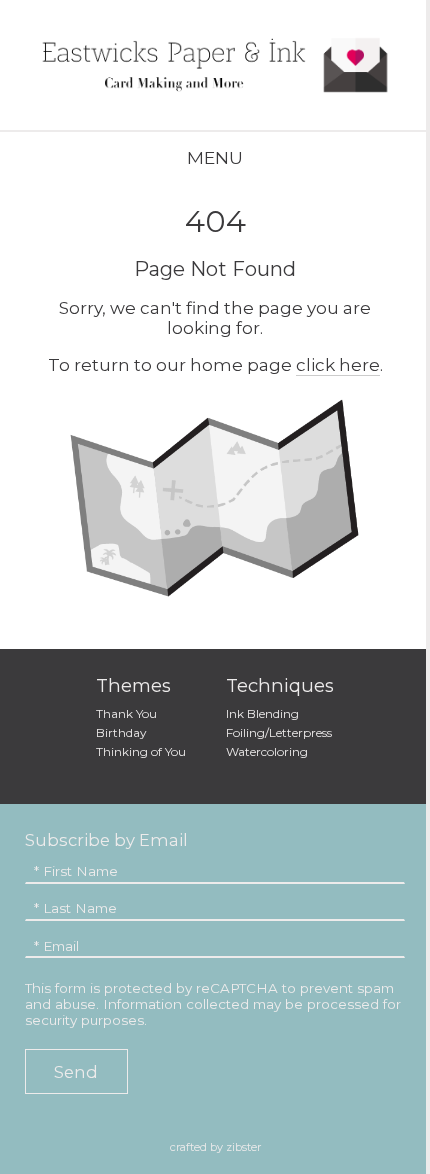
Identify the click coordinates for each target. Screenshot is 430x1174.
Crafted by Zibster (215, 1147)
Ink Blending (262, 713)
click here (338, 365)
